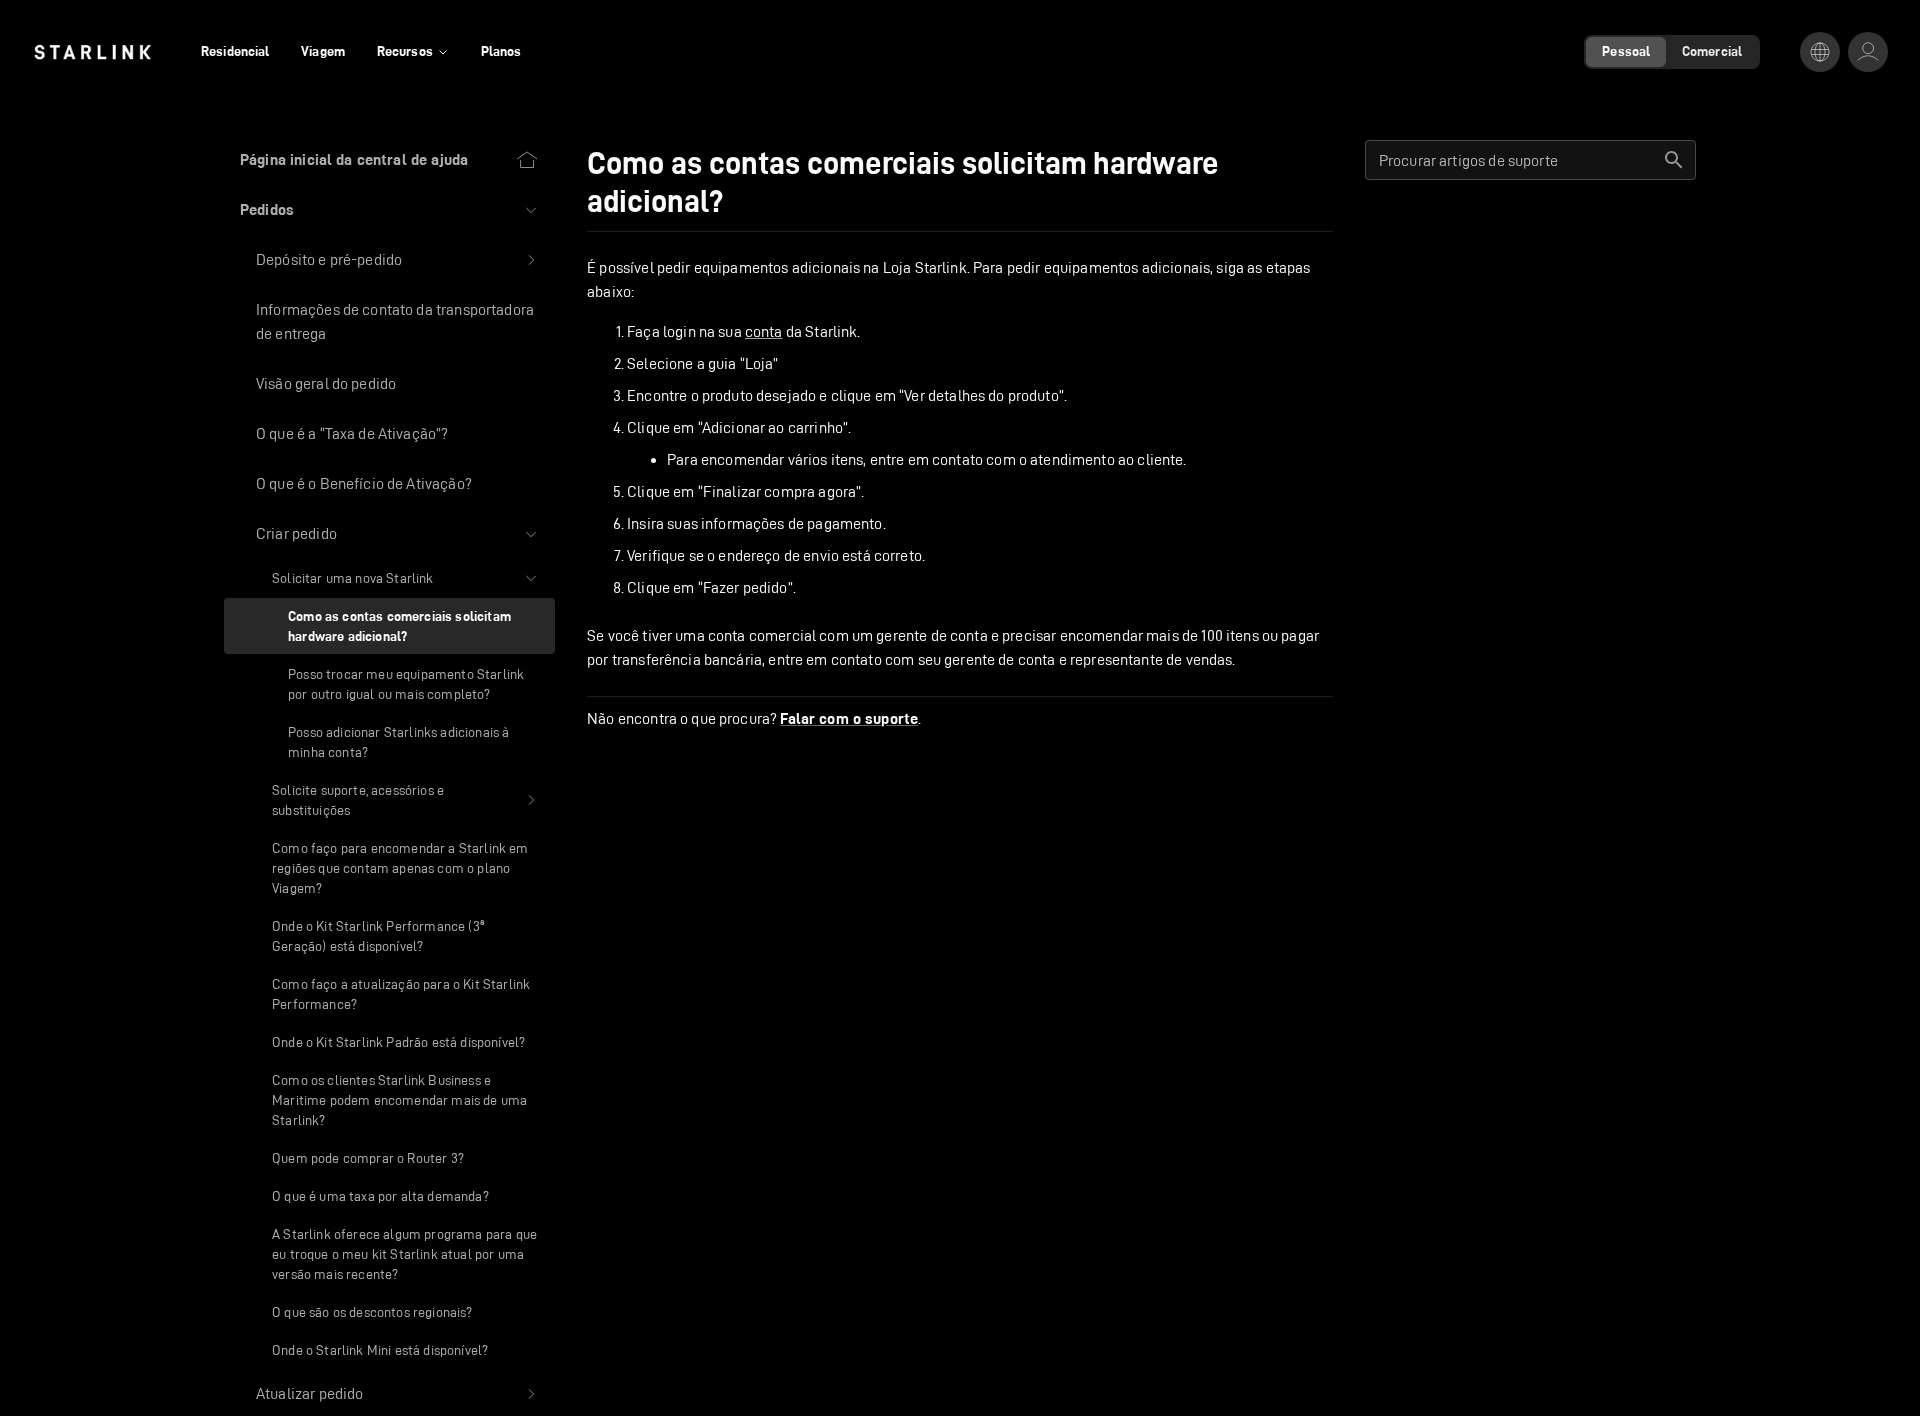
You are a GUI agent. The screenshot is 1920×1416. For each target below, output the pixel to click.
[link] (92, 52)
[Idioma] (1820, 52)
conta (764, 331)
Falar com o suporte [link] (849, 719)
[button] (389, 210)
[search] (1674, 160)
